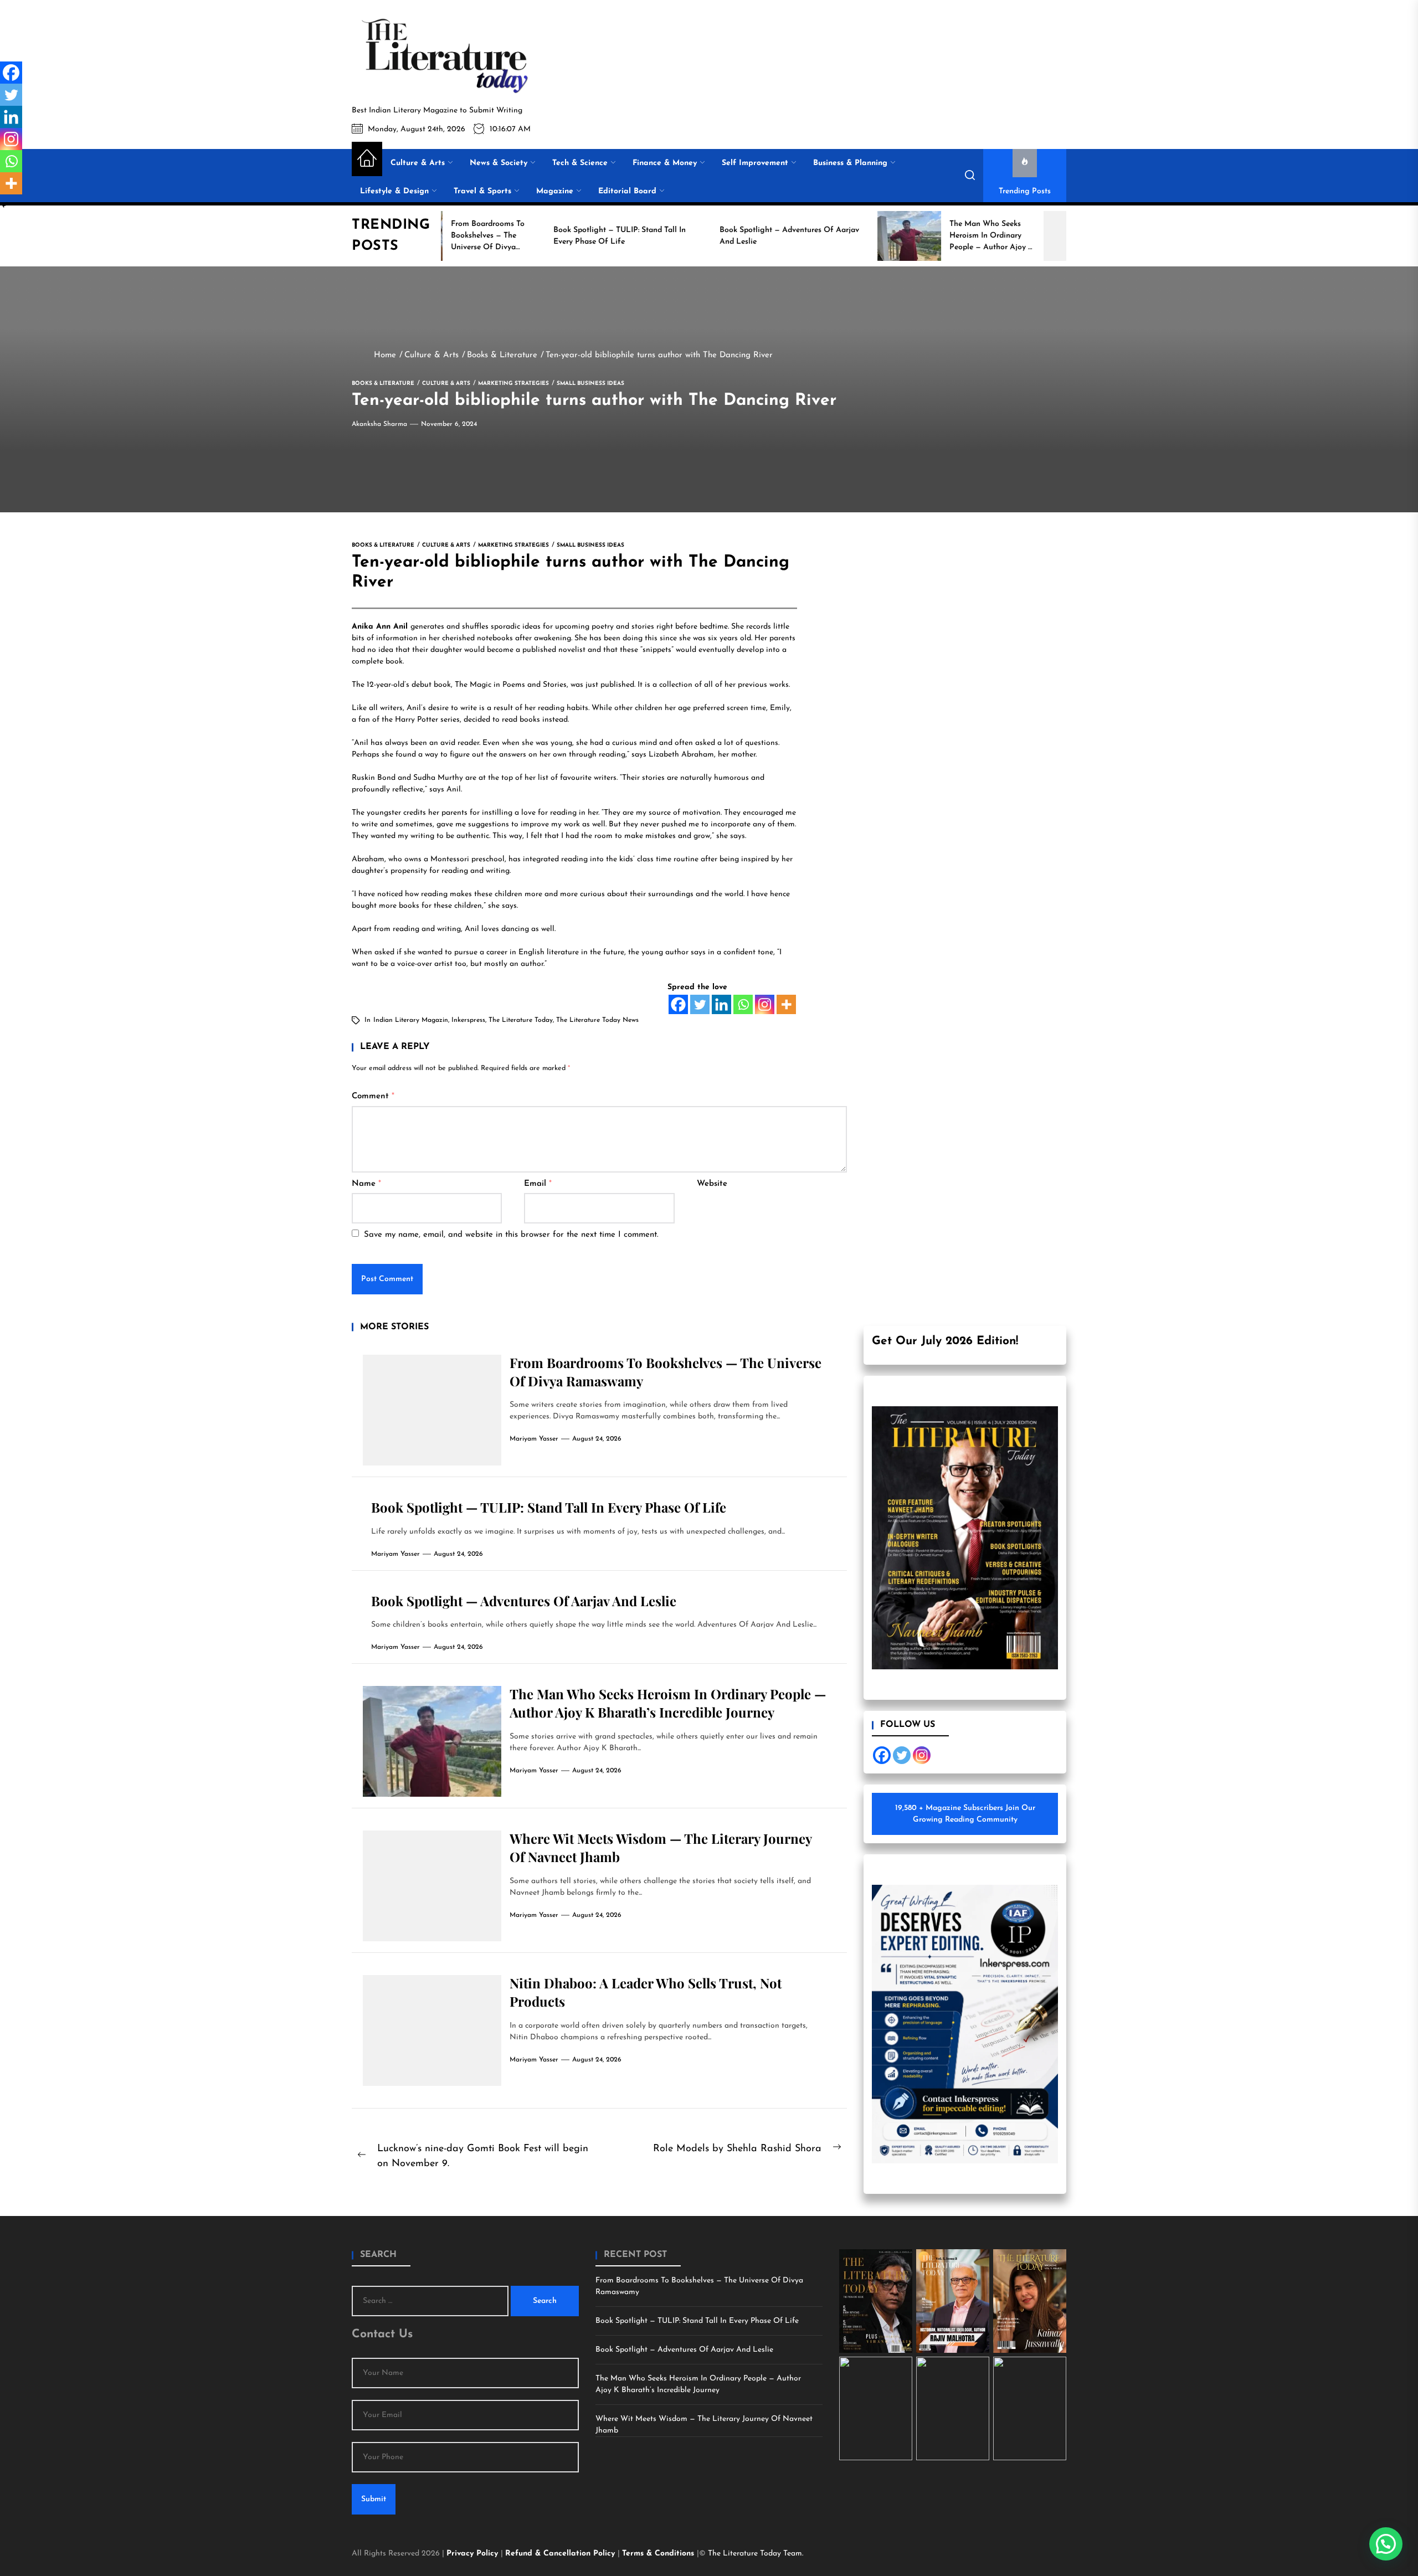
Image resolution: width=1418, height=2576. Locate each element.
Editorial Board (627, 191)
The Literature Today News (597, 1020)
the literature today (521, 1020)
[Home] (367, 159)
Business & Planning (850, 163)
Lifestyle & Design (394, 191)
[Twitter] (700, 1004)
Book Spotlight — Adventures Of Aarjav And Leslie (524, 1601)
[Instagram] (765, 1004)
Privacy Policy (474, 2554)
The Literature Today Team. (756, 2554)
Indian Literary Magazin (411, 1020)
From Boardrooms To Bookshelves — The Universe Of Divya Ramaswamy (699, 2286)
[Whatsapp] (743, 1004)
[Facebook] (678, 1004)
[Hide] (4, 205)
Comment (373, 1096)
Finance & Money (665, 163)
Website (712, 1184)
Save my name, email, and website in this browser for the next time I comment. (511, 1235)
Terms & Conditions (659, 2554)
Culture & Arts (418, 163)
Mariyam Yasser (534, 1439)
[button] (1386, 2544)
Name (366, 1184)
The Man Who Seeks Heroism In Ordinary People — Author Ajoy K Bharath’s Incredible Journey (668, 1703)
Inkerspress (468, 1020)
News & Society (499, 163)
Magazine (555, 191)
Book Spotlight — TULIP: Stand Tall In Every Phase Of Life (549, 1507)
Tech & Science (580, 163)
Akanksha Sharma (379, 424)
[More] (786, 1004)
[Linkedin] (721, 1004)
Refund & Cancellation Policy (561, 2554)
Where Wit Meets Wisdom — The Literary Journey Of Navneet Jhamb (704, 2425)
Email (538, 1184)
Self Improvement (755, 163)
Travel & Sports (482, 191)
